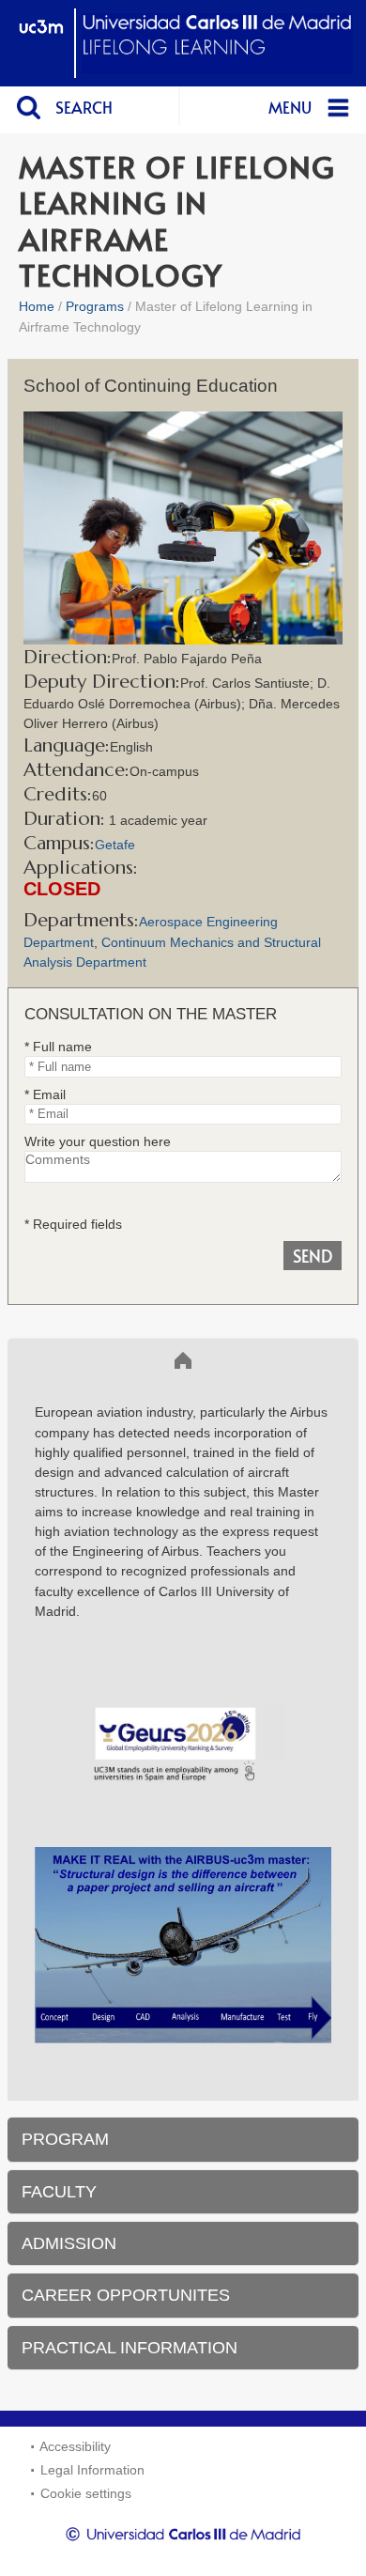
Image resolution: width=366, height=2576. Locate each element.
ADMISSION (69, 2243)
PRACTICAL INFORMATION (130, 2348)
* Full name (58, 1047)
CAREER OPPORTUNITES (126, 2295)
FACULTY (59, 2192)
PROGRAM (65, 2139)
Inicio (41, 1360)
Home (37, 306)
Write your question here (98, 1141)
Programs (95, 306)
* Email (45, 1094)
